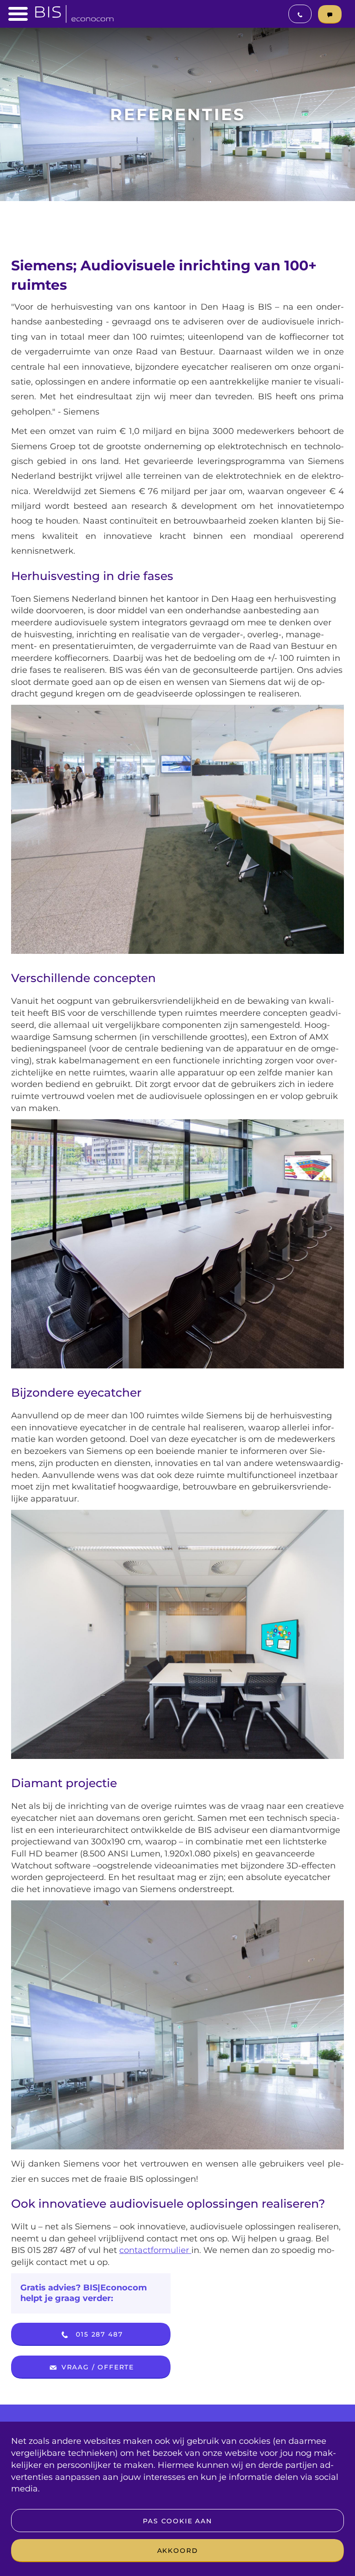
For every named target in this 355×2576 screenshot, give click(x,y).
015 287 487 (98, 2334)
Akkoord (178, 2551)
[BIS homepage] (74, 11)
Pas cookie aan (177, 2521)
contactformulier (155, 2250)
